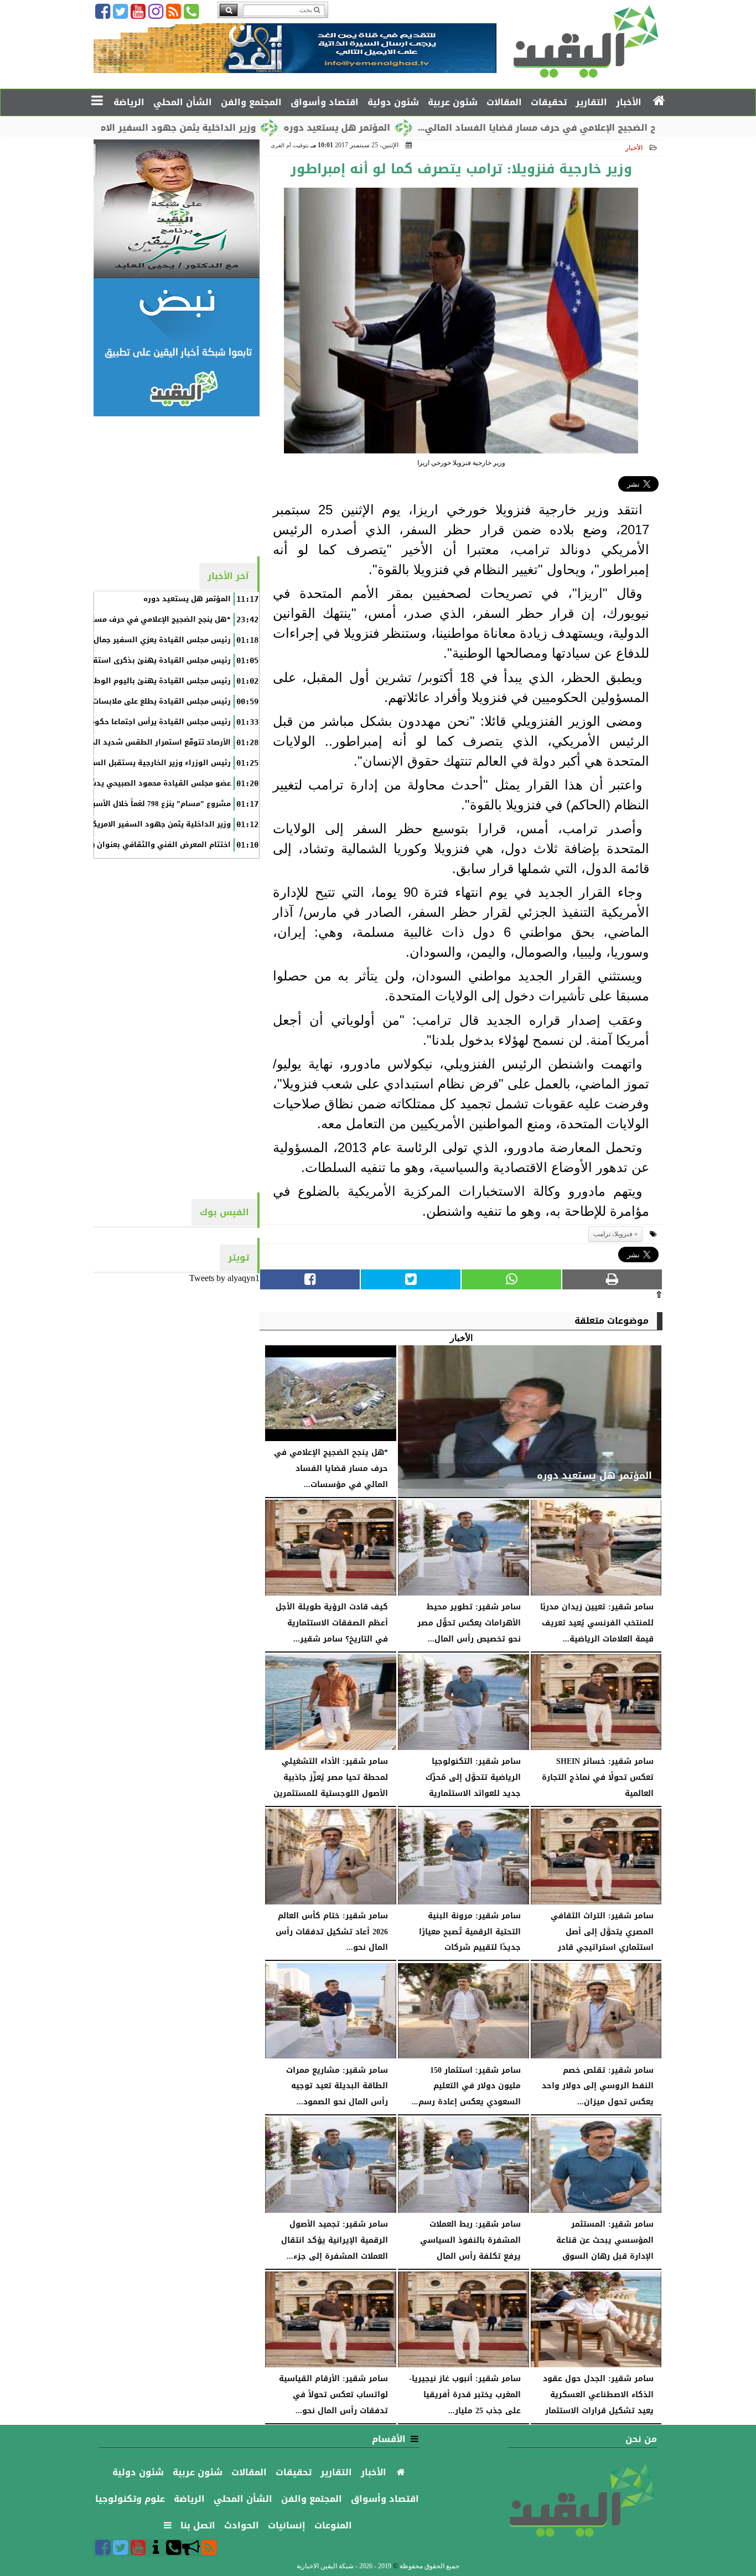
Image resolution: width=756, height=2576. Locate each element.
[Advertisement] (177, 486)
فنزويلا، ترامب (613, 1234)
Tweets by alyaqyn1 (224, 1278)
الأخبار (634, 148)
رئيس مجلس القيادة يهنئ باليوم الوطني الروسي (143, 681)
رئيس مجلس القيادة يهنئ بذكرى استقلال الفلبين (143, 660)
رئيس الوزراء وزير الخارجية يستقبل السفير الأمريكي (140, 763)
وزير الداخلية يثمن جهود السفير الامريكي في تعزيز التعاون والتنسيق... (171, 128)
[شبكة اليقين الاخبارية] (177, 209)
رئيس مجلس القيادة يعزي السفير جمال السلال (149, 640)
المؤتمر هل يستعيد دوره (404, 128)
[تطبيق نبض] (177, 347)
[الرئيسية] (659, 101)
